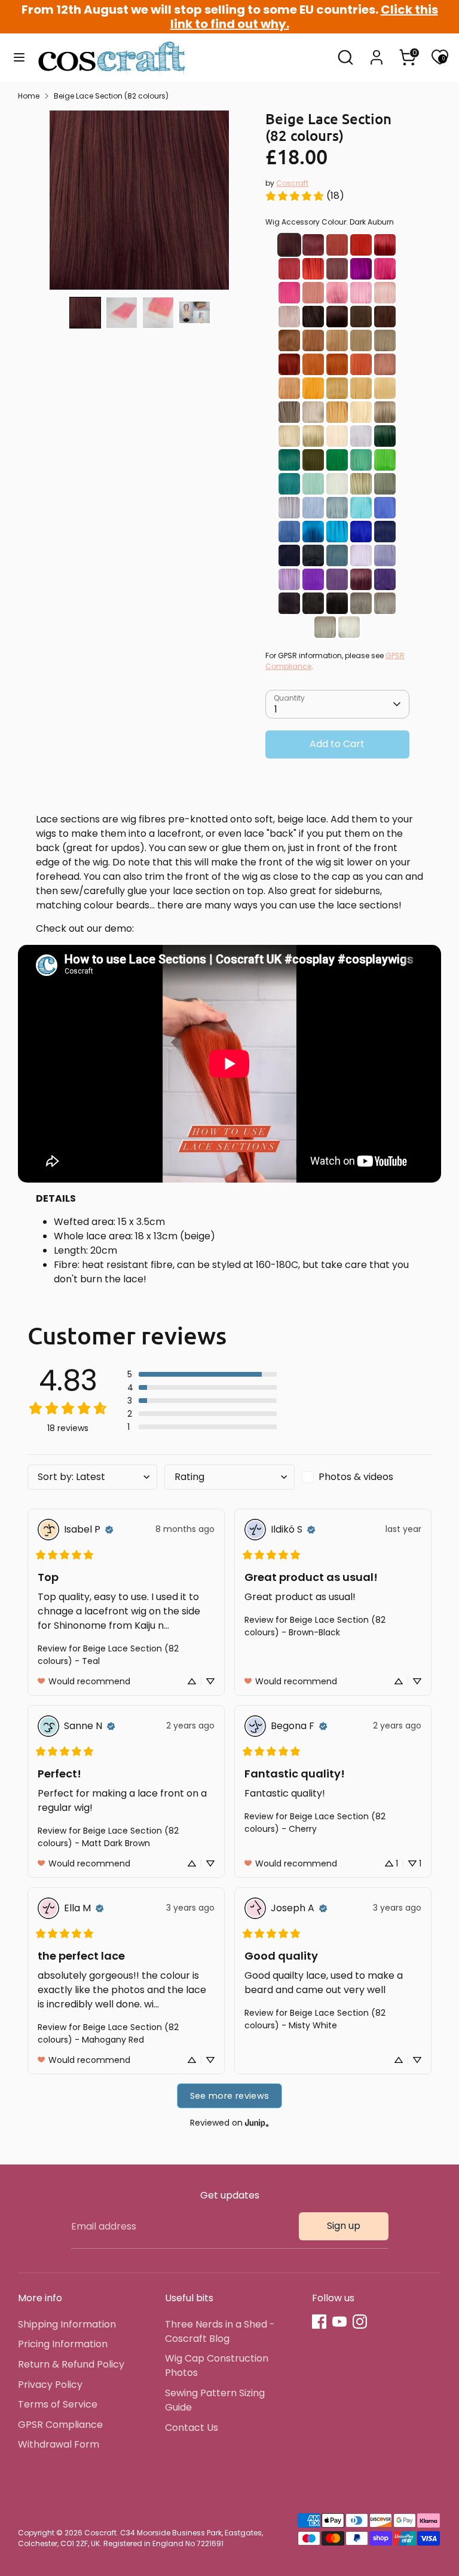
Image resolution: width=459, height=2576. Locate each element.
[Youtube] (339, 2322)
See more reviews (230, 2096)
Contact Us (192, 2428)
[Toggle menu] (19, 57)
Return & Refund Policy (71, 2364)
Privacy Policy (50, 2385)
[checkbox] (367, 1477)
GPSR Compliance (60, 2425)
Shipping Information (67, 2324)
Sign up (344, 2226)
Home (29, 96)
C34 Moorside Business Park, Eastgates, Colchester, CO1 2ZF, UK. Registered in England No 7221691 (140, 2538)
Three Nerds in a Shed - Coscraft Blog (220, 2331)
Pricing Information (63, 2344)
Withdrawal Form (59, 2444)
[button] (85, 313)
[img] (109, 1530)
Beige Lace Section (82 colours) (111, 96)
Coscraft (292, 183)
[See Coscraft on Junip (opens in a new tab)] (257, 2122)
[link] (305, 196)
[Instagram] (360, 2322)
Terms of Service (58, 2404)
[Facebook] (319, 2322)
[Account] (377, 52)
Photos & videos (356, 1477)
